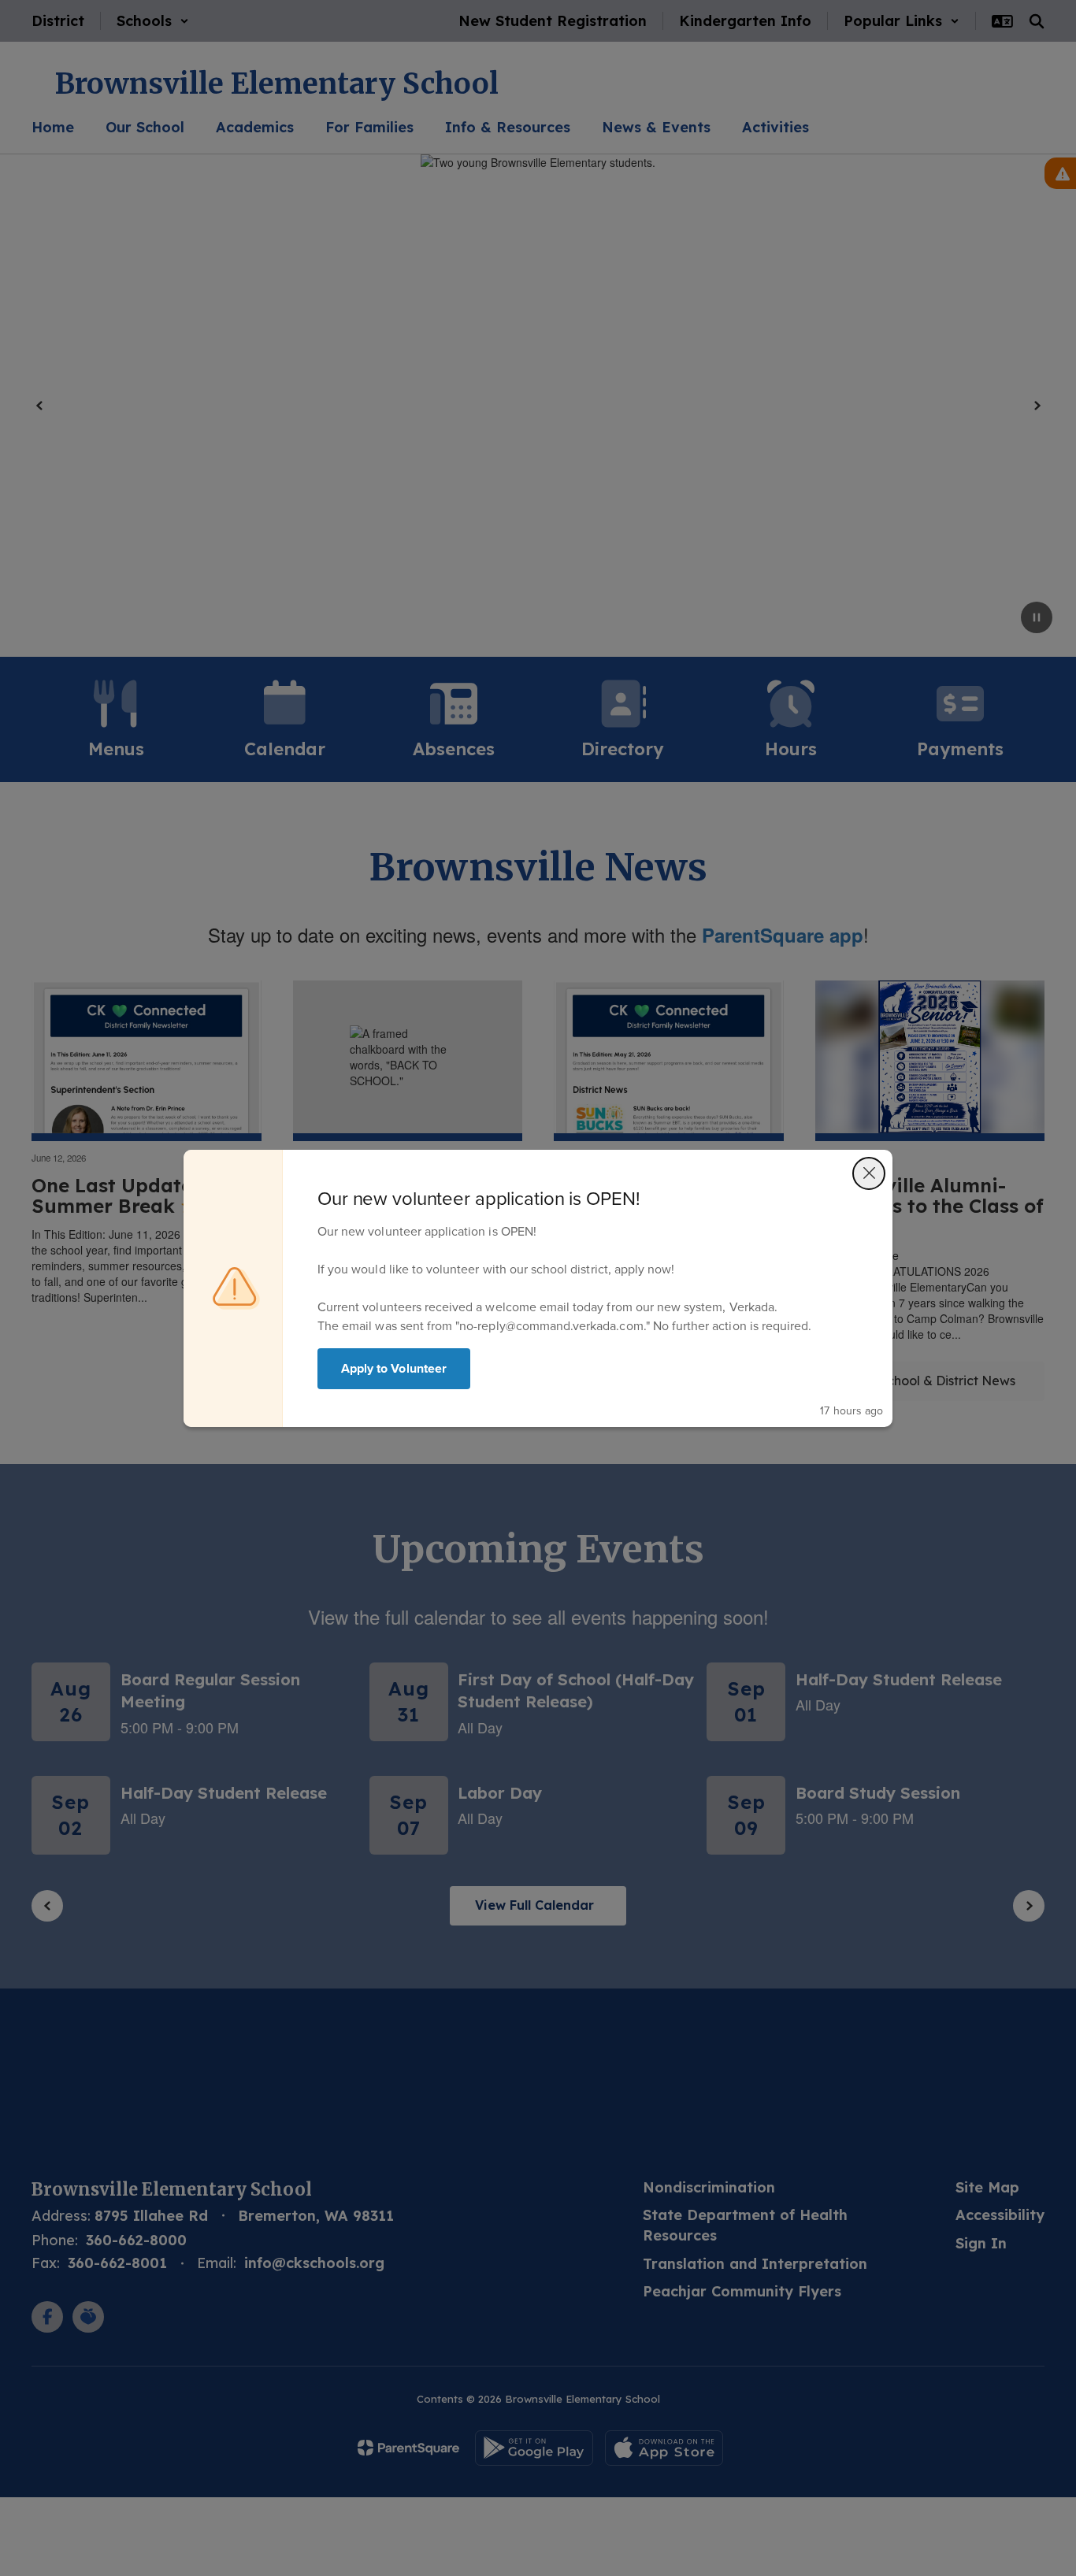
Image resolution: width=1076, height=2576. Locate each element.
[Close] (869, 1173)
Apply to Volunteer (394, 1368)
